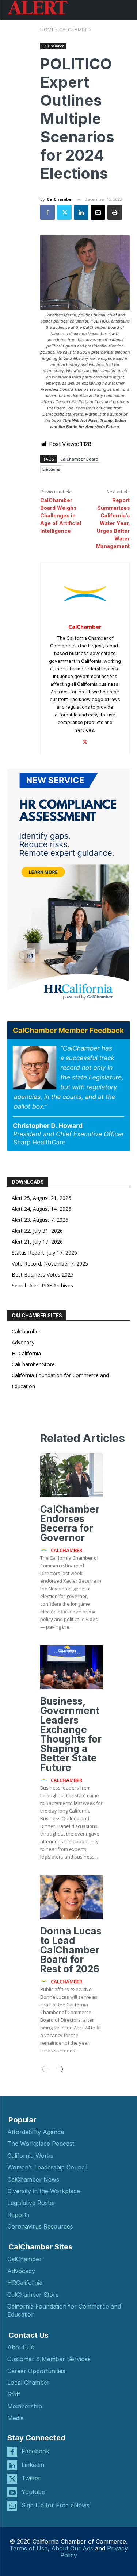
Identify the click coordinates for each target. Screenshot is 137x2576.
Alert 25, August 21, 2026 (41, 1198)
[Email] (98, 212)
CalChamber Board (79, 459)
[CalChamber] (85, 594)
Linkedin (33, 2465)
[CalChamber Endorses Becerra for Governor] (72, 1475)
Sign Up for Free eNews (56, 2505)
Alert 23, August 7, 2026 (40, 1220)
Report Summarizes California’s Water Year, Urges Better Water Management (113, 523)
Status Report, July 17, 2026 (44, 1253)
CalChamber (75, 30)
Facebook (35, 2451)
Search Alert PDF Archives (42, 1285)
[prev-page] (46, 2069)
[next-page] (59, 2069)
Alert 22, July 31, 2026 (37, 1231)
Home (47, 30)
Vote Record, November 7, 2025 (50, 1264)
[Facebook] (47, 212)
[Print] (115, 212)
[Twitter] (64, 212)
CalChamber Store (33, 1364)
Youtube (33, 2492)
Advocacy (23, 1342)
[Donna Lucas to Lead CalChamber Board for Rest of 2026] (72, 1897)
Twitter (31, 2478)
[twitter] (85, 741)
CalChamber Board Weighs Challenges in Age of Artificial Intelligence (61, 516)
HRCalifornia (26, 1353)
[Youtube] (12, 2492)
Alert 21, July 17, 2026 (37, 1242)
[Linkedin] (81, 212)
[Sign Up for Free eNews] (12, 2506)
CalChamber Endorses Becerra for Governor (70, 1523)
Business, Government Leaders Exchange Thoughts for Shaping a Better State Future (71, 1734)
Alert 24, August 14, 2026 (41, 1209)
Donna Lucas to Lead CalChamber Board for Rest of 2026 (71, 1950)
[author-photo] (45, 1550)
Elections (51, 469)
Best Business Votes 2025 (43, 1274)
